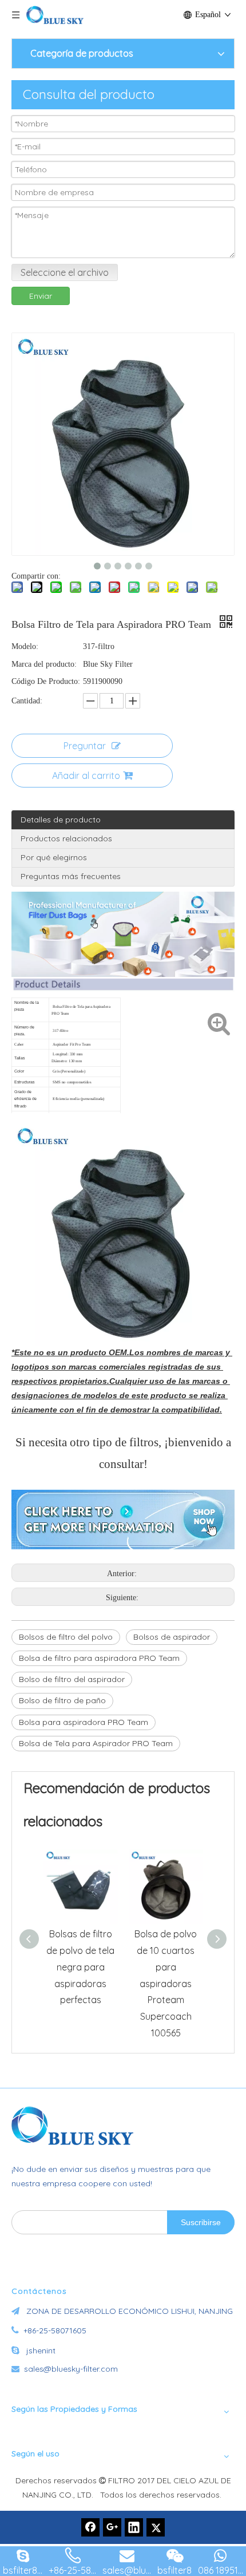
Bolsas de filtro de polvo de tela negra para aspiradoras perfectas (80, 1967)
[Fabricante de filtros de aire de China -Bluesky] (77, 2126)
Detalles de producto (61, 820)
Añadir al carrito (86, 775)
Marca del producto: (44, 664)
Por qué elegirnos (54, 857)
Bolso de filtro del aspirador (72, 1679)
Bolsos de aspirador (172, 1637)
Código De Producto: (46, 681)
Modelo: (25, 646)
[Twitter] (156, 2527)
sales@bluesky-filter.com (71, 2369)
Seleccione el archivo (65, 272)
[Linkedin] (134, 2527)
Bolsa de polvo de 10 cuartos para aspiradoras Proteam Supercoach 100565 (166, 1983)
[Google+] (112, 2527)
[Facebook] (90, 2527)
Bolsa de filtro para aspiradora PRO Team (99, 1658)
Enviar (41, 296)
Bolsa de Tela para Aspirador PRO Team (96, 1743)
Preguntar (85, 746)
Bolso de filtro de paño (62, 1700)
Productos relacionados (66, 838)
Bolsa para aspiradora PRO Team (84, 1722)
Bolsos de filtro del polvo (66, 1637)
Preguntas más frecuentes (71, 876)
